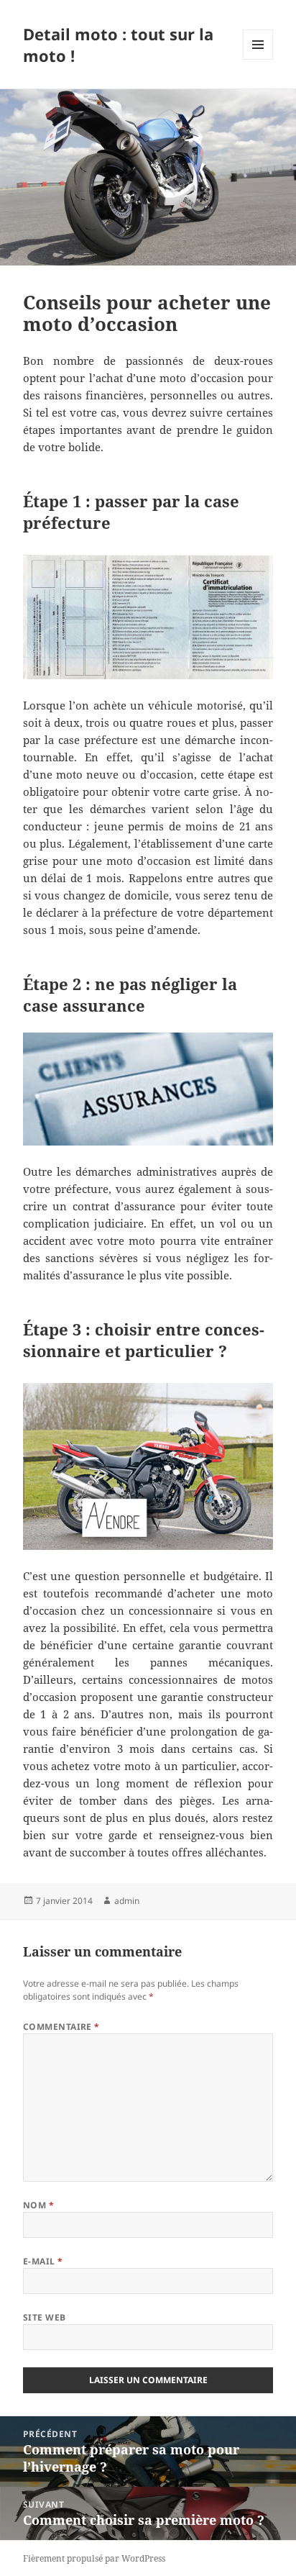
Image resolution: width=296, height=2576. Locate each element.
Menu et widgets (258, 59)
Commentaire (61, 2027)
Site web (45, 2317)
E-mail (43, 2261)
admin (127, 1901)
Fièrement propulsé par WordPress (94, 2558)
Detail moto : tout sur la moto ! (118, 45)
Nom (38, 2205)
